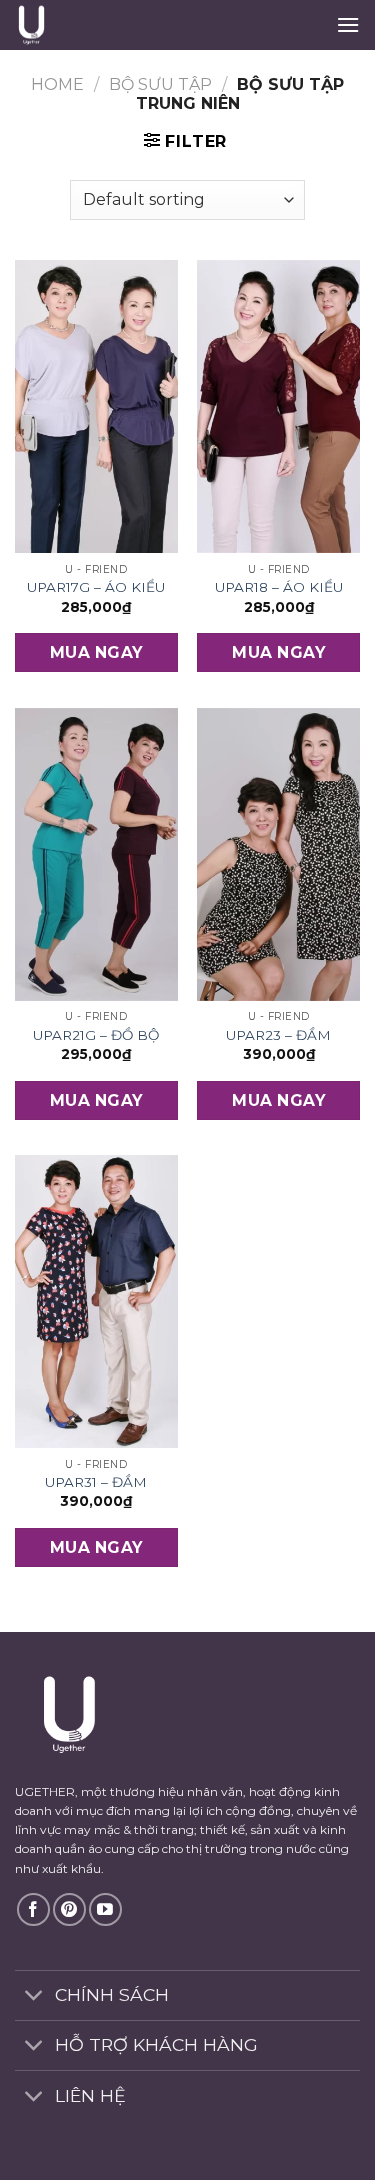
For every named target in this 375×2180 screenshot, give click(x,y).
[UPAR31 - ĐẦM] (96, 1301)
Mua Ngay (96, 652)
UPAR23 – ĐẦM (278, 1035)
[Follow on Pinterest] (69, 1909)
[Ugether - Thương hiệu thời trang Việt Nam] (115, 25)
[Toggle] (34, 1997)
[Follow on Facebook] (33, 1909)
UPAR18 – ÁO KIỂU (279, 587)
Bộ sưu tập (160, 84)
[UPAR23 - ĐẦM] (278, 854)
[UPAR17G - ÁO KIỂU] (96, 406)
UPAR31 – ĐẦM (96, 1482)
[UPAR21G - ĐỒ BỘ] (96, 854)
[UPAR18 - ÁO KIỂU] (278, 406)
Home (57, 84)
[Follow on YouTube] (105, 1909)
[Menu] (348, 24)
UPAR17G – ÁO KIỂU (96, 587)
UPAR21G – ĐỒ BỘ (96, 1035)
